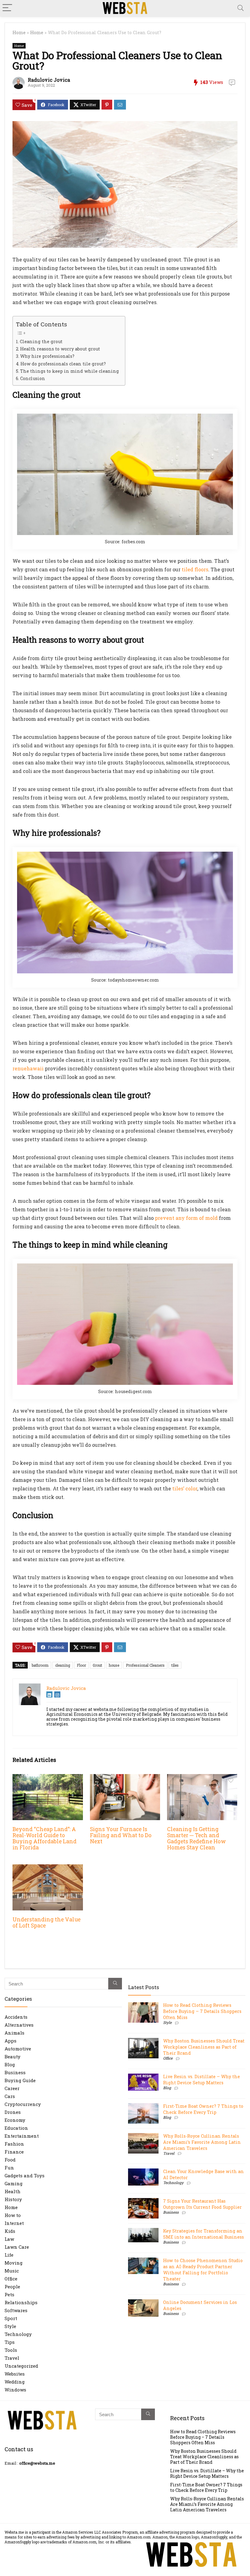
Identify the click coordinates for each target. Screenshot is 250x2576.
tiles (175, 1665)
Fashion (14, 2144)
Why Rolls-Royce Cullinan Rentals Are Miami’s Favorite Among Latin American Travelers (202, 2142)
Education (16, 2128)
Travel (12, 2358)
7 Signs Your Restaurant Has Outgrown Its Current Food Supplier (202, 2204)
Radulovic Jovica (49, 80)
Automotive (18, 2049)
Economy (15, 2120)
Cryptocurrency (23, 2104)
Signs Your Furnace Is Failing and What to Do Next (121, 1835)
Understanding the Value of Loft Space (46, 1922)
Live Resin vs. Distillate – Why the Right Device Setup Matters (202, 2080)
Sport (11, 2318)
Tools (11, 2350)
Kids (10, 2231)
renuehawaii (28, 1068)
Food (10, 2160)
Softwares (16, 2310)
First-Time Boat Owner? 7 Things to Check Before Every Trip (203, 2109)
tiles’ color (185, 1488)
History (13, 2199)
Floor (81, 1665)
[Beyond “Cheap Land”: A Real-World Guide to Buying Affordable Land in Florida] (48, 1778)
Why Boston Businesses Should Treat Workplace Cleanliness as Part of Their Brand (204, 2047)
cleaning (63, 1665)
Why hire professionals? (47, 356)
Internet (14, 2223)
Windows (15, 2390)
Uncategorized (21, 2366)
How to (13, 2215)
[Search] (241, 8)
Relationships (21, 2302)
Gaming (14, 2183)
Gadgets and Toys (25, 2175)
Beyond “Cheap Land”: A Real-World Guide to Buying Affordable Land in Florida (45, 1838)
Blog (10, 2064)
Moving (14, 2263)
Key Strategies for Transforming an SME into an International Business (204, 2234)
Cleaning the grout (41, 341)
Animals (14, 2033)
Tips (10, 2342)
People (12, 2287)
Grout (97, 1665)
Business (15, 2072)
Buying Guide (20, 2080)
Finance (14, 2152)
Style (10, 2326)
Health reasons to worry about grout (60, 349)
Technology (18, 2334)
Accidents (16, 2017)
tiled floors (195, 569)
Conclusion (33, 378)
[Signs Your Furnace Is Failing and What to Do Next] (125, 1778)
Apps (11, 2041)
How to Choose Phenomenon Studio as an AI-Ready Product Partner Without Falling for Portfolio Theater (203, 2270)
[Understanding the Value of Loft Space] (48, 1868)
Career (12, 2088)
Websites (15, 2374)
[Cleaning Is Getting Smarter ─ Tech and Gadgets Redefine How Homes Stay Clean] (202, 1778)
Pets (9, 2294)
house (114, 1665)
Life (9, 2255)
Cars (10, 2096)
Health (12, 2191)
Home (19, 32)
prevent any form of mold (186, 1218)
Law (9, 2239)
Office (11, 2279)
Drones (13, 2112)
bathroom (40, 1665)
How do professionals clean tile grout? (63, 364)
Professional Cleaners (145, 1665)
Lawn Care (17, 2247)
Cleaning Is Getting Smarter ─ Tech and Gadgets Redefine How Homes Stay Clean (196, 1838)
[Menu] (7, 8)
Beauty (12, 2057)
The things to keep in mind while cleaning (70, 371)
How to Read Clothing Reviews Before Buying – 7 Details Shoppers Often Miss (202, 2011)
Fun (9, 2168)
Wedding (15, 2382)
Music (12, 2271)
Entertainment (22, 2136)
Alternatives (19, 2025)
